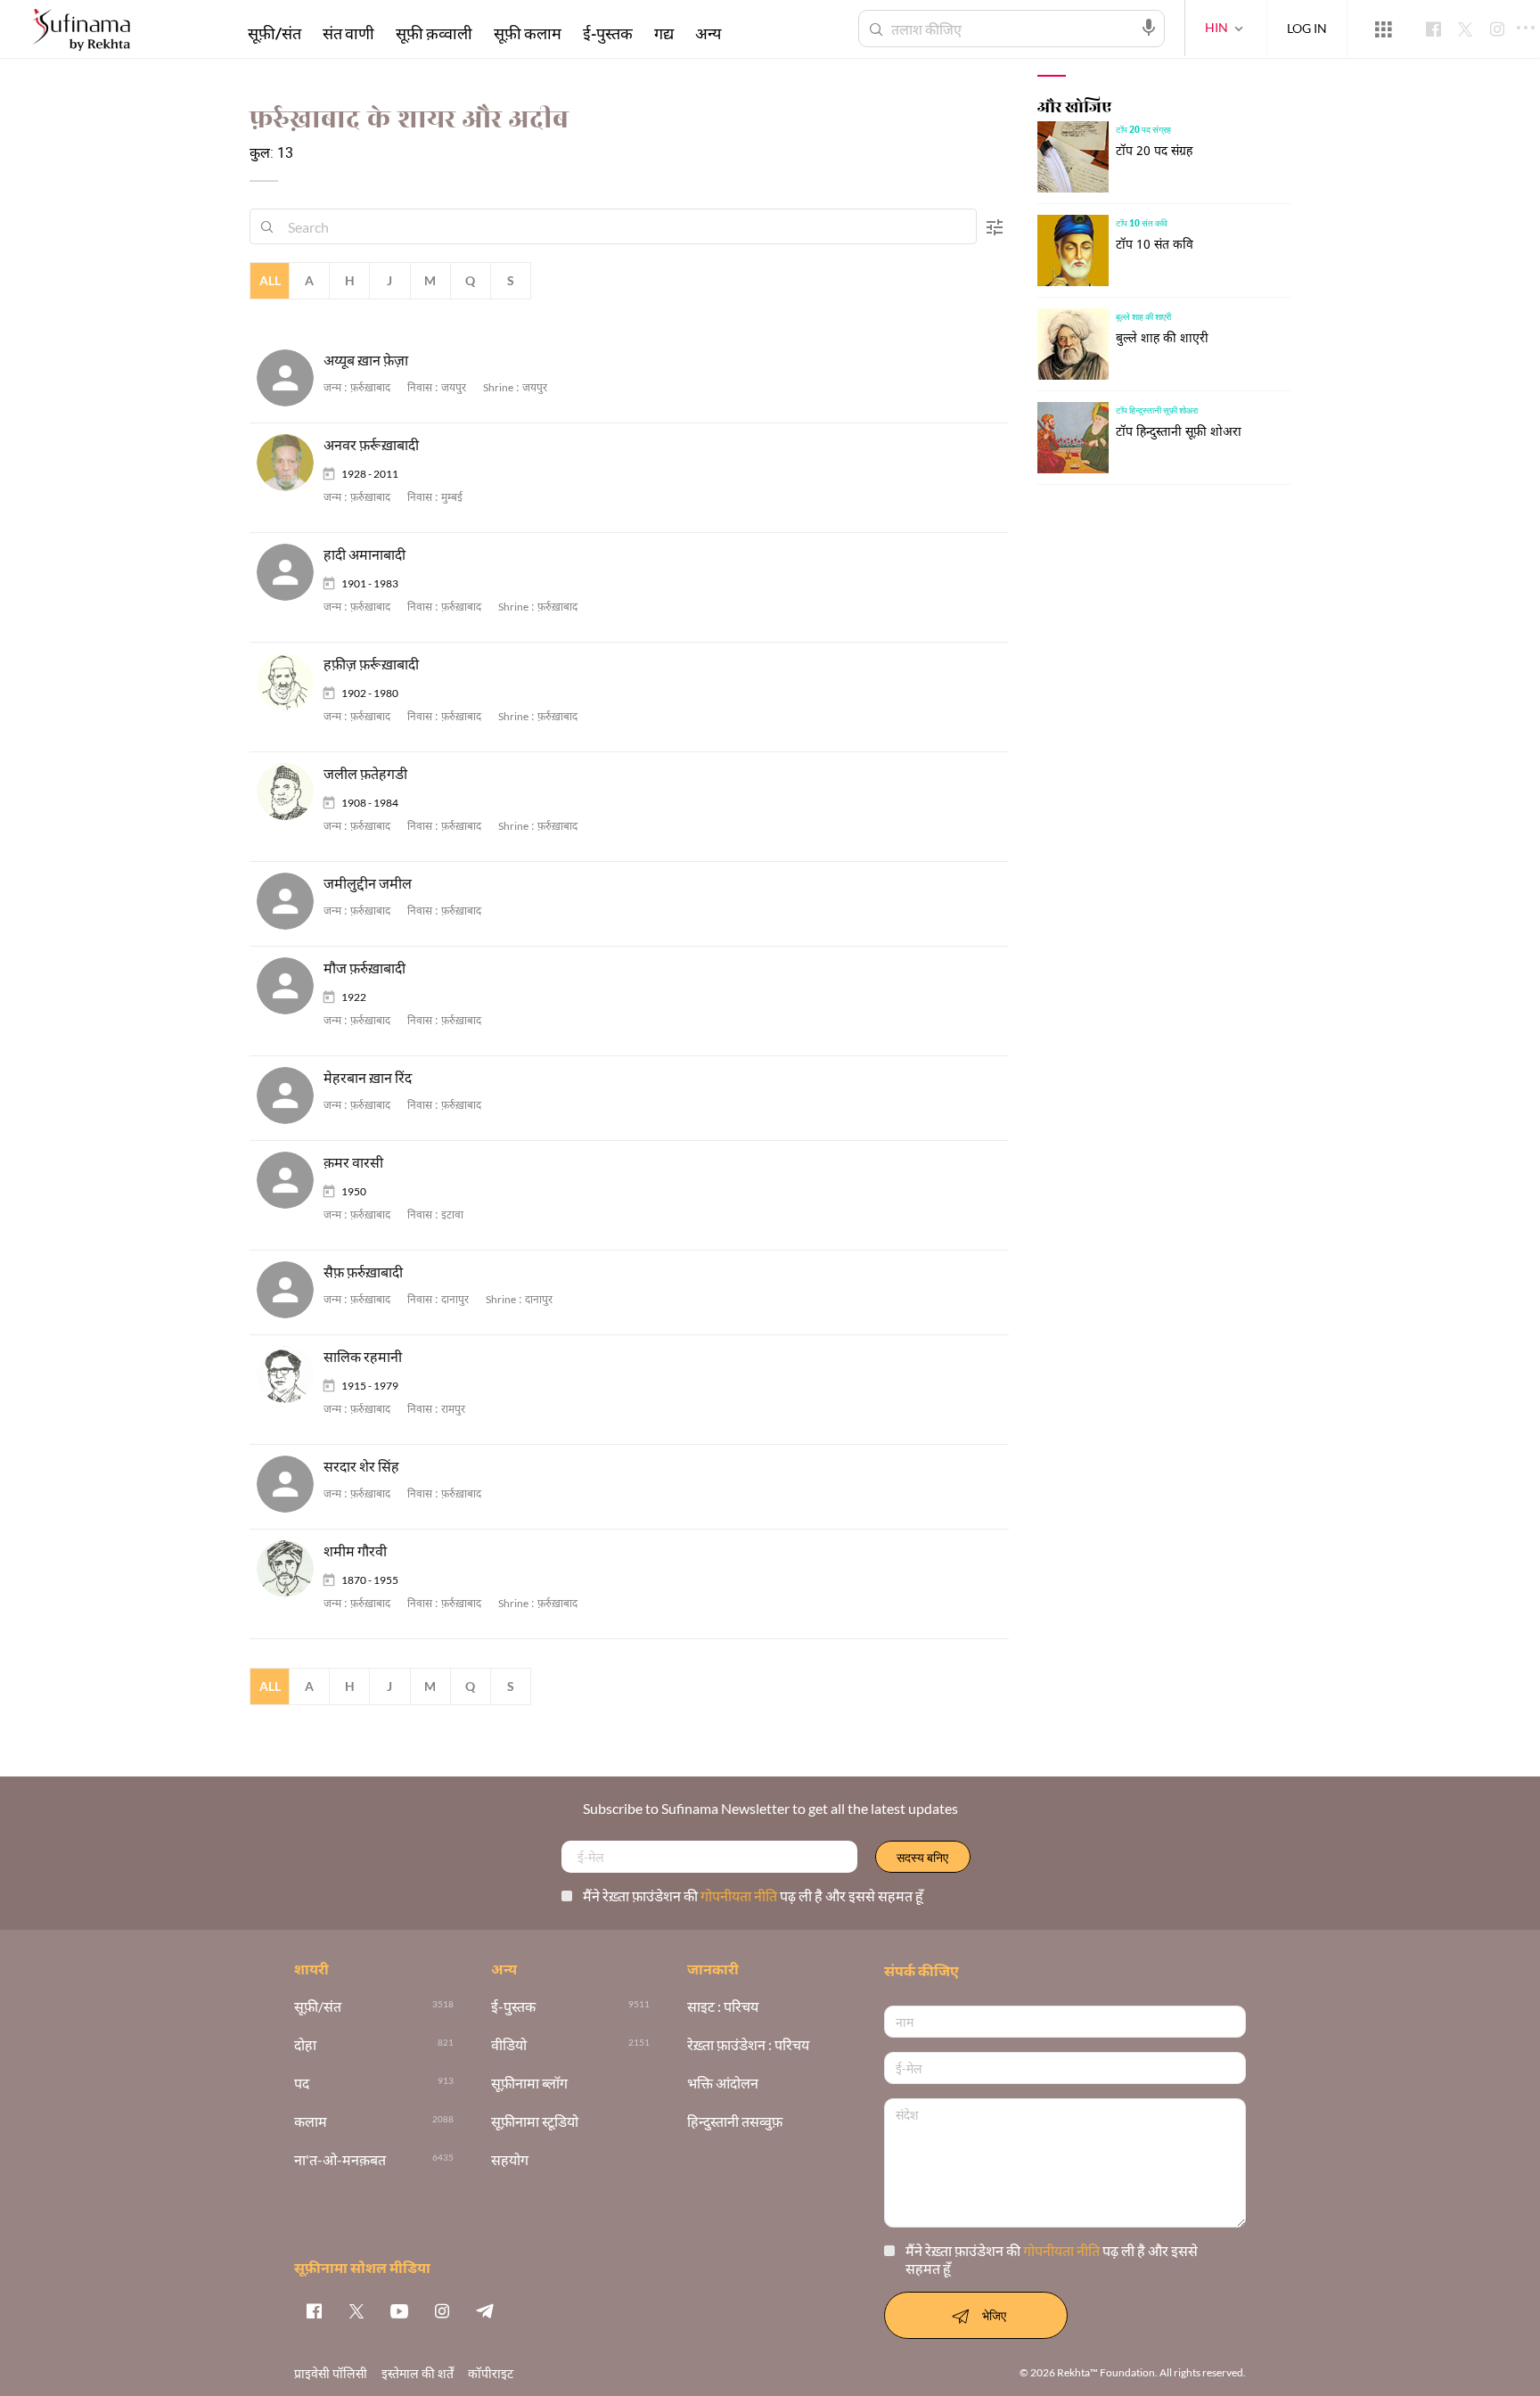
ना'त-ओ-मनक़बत (340, 2160)
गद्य (664, 33)
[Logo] (81, 32)
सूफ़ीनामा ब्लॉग (529, 2084)
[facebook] (314, 2310)
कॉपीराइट (491, 2373)
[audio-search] (1149, 28)
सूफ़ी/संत (274, 33)
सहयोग (510, 2160)
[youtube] (399, 2310)
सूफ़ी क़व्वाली (434, 33)
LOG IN (1307, 28)
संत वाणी (348, 33)
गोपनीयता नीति (740, 1895)
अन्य (708, 33)
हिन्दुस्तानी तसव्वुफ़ (735, 2122)
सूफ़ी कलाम (528, 33)
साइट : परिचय (723, 2007)
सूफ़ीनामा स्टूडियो (535, 2122)
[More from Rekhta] (1383, 29)
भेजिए (994, 2315)
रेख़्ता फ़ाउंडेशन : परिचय (748, 2045)
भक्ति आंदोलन (723, 2084)
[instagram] (442, 2310)
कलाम (311, 2122)
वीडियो (509, 2045)
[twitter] (356, 2310)
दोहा (305, 2045)
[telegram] (485, 2310)
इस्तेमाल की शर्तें (418, 2373)
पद (302, 2084)
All (270, 280)
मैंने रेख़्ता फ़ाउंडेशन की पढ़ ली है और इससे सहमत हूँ (753, 1895)
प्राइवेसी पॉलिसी (331, 2373)
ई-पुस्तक (608, 33)
